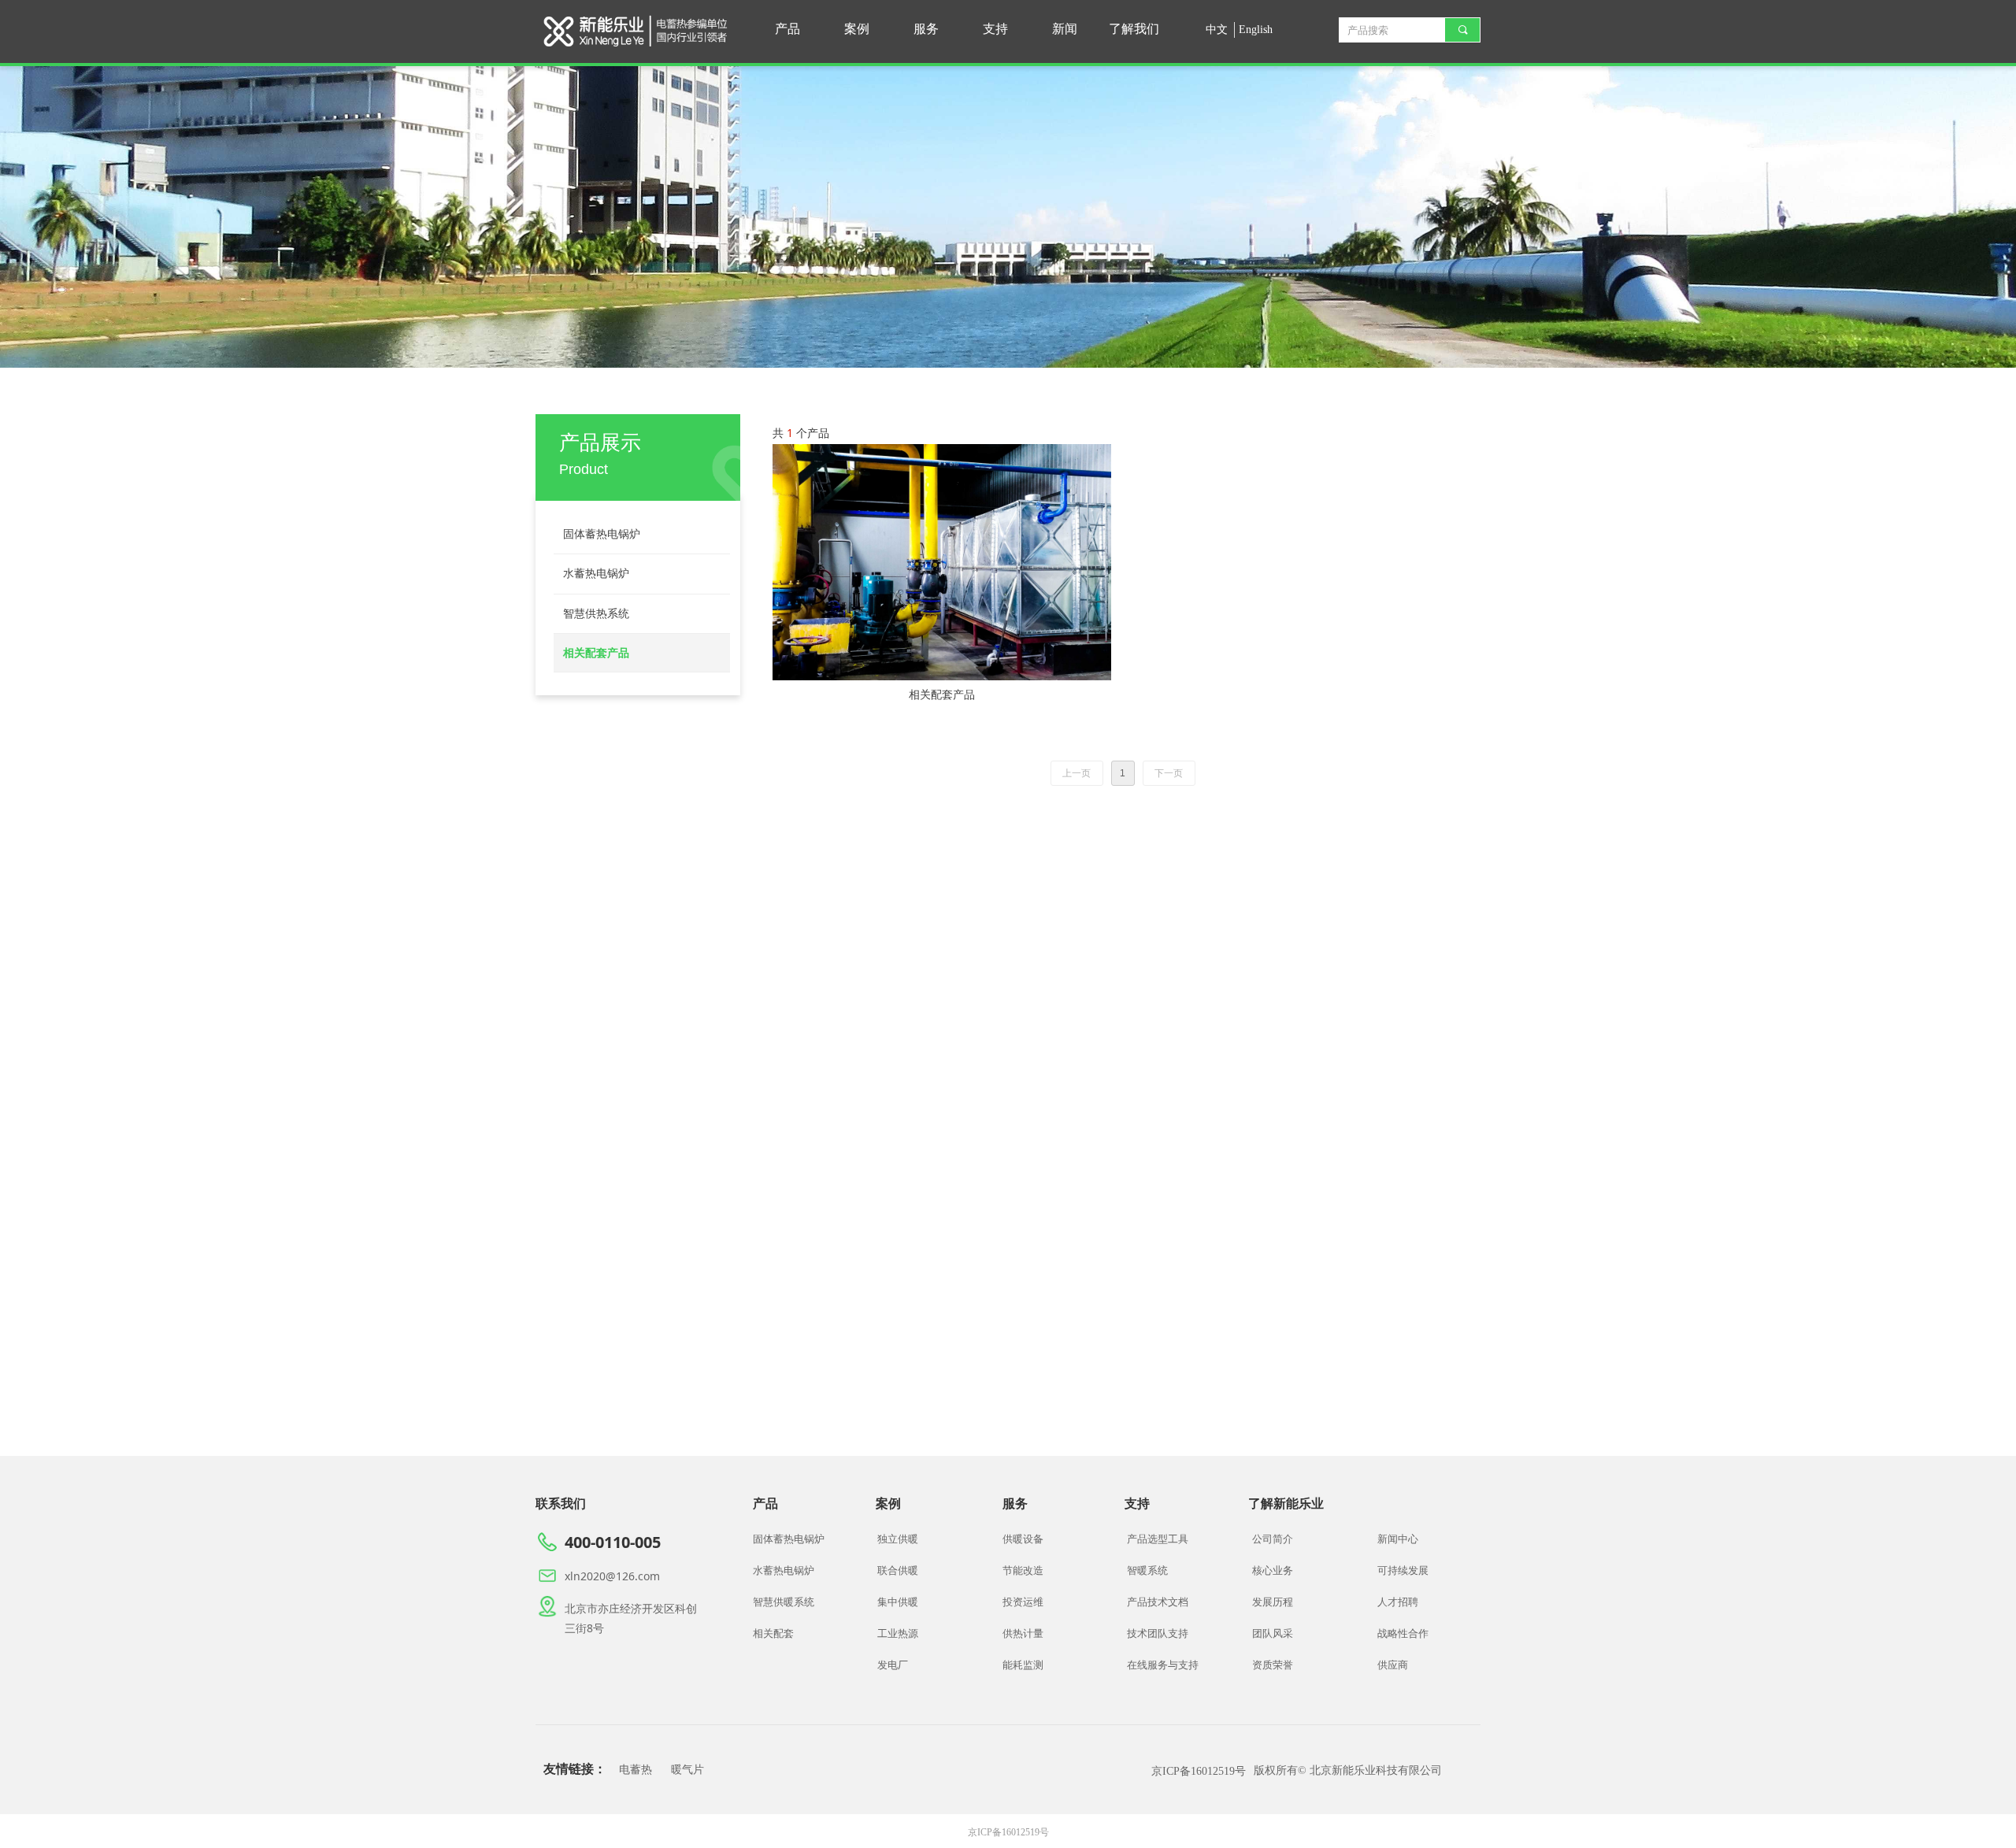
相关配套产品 (596, 653)
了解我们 (1134, 29)
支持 (995, 29)
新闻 (1065, 29)
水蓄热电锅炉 (596, 574)
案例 (857, 29)
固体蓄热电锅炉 (602, 534)
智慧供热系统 (596, 614)
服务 (926, 29)
